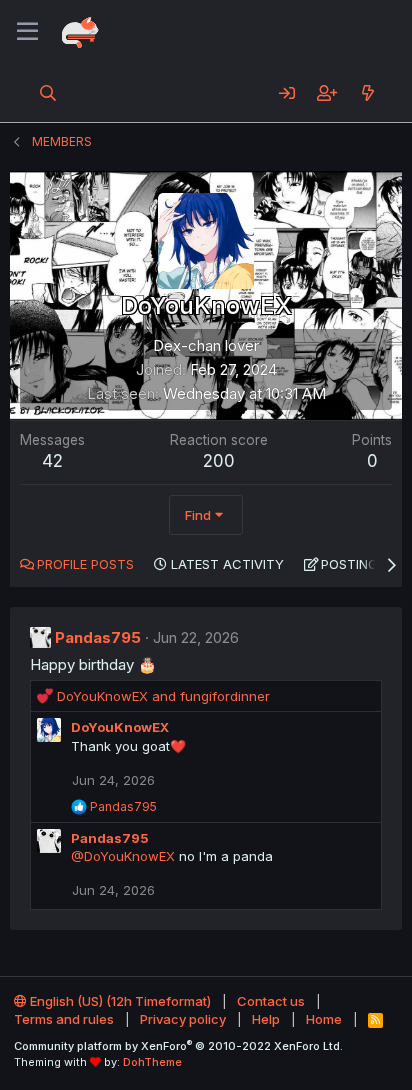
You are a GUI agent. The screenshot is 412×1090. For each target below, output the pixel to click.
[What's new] (367, 93)
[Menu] (27, 32)
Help (266, 1019)
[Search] (48, 93)
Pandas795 (98, 637)
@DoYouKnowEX (123, 856)
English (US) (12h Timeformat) (119, 1001)
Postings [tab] (353, 564)
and (163, 696)
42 (52, 461)
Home (324, 1019)
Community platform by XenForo (178, 1046)
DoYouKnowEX (120, 727)
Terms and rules (64, 1019)
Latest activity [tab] (227, 564)
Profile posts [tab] (85, 564)
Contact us (271, 1001)
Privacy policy (183, 1019)
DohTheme (152, 1062)
